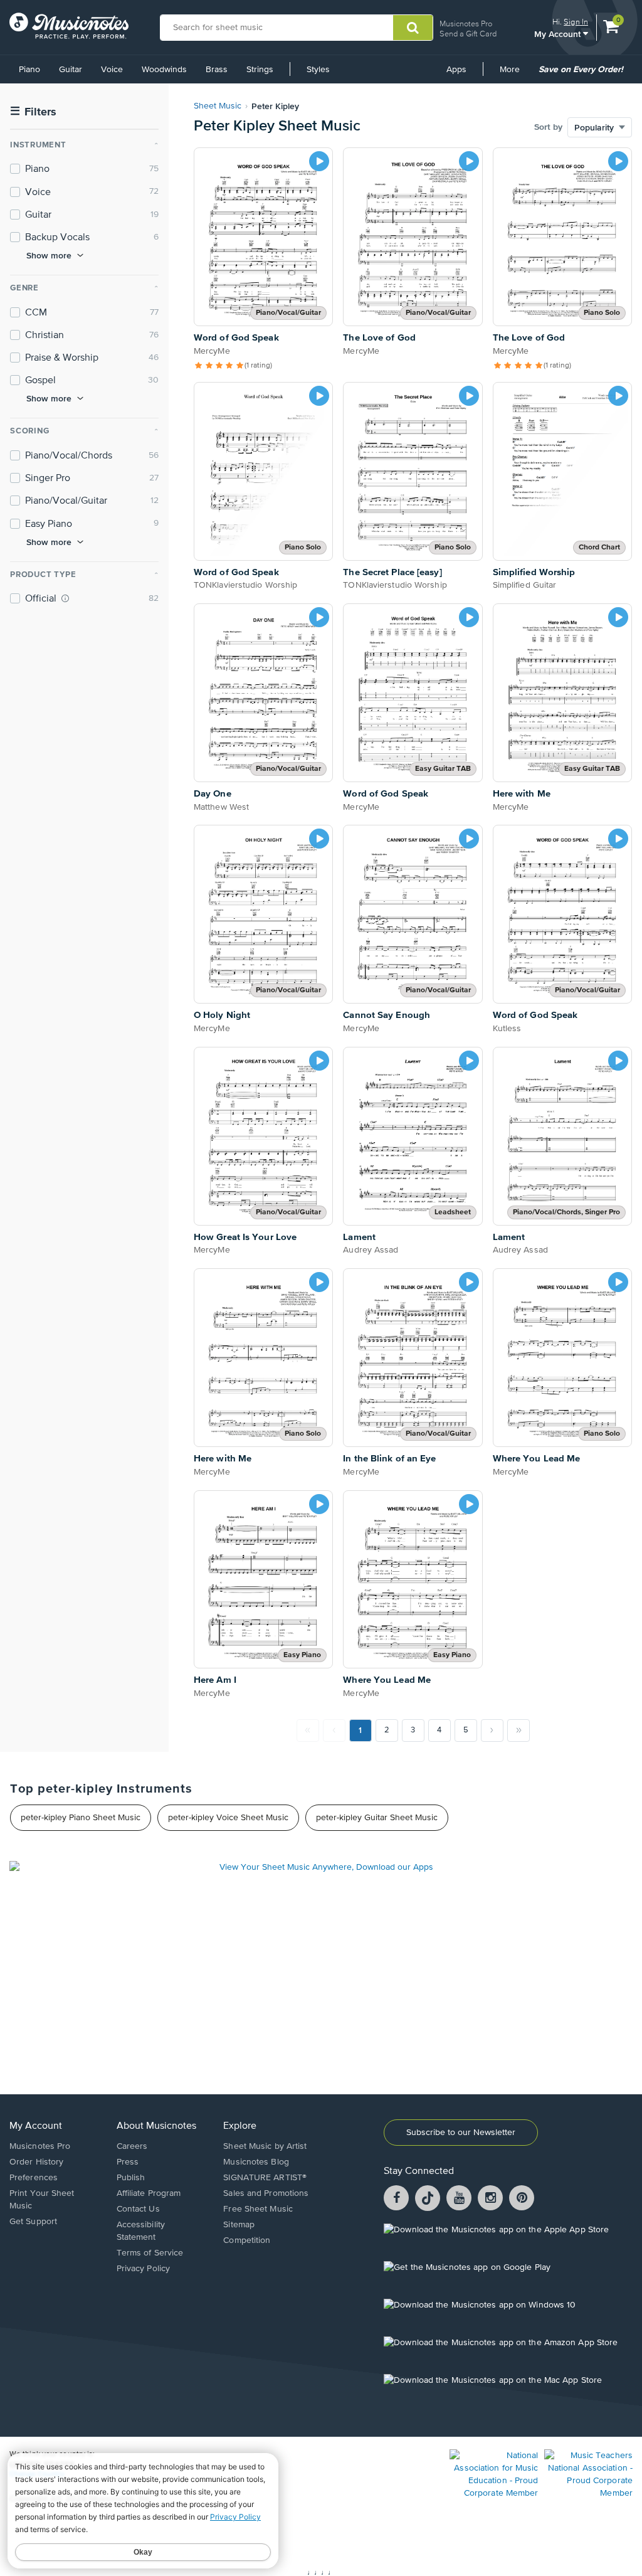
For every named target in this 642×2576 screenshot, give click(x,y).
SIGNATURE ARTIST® (265, 2178)
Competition (247, 2240)
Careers (132, 2146)
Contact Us (138, 2209)
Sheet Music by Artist (265, 2146)
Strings (260, 70)
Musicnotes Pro (466, 24)
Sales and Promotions (266, 2193)
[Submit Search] (413, 28)
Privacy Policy (143, 2269)
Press (128, 2162)
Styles (318, 70)
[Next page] (492, 1731)
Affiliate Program (149, 2193)
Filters (33, 112)
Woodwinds (164, 70)
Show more (49, 255)
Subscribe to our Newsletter (461, 2133)
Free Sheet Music (258, 2209)
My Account (559, 34)
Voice (112, 70)
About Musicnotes (156, 2126)
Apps (456, 70)
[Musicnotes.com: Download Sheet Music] (69, 26)
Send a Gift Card (468, 34)
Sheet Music (218, 106)
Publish (131, 2178)
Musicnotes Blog (256, 2162)
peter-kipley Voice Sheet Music (228, 1818)
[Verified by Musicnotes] (65, 598)
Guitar (71, 70)
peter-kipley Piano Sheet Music (81, 1818)
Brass (217, 70)
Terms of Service (150, 2253)
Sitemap (239, 2225)
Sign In (576, 22)
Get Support (33, 2222)
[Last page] (518, 1731)
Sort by (548, 127)
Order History (36, 2162)
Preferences (34, 2178)
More (514, 74)
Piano (29, 70)
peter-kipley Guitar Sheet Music (377, 1818)
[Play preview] (319, 161)
